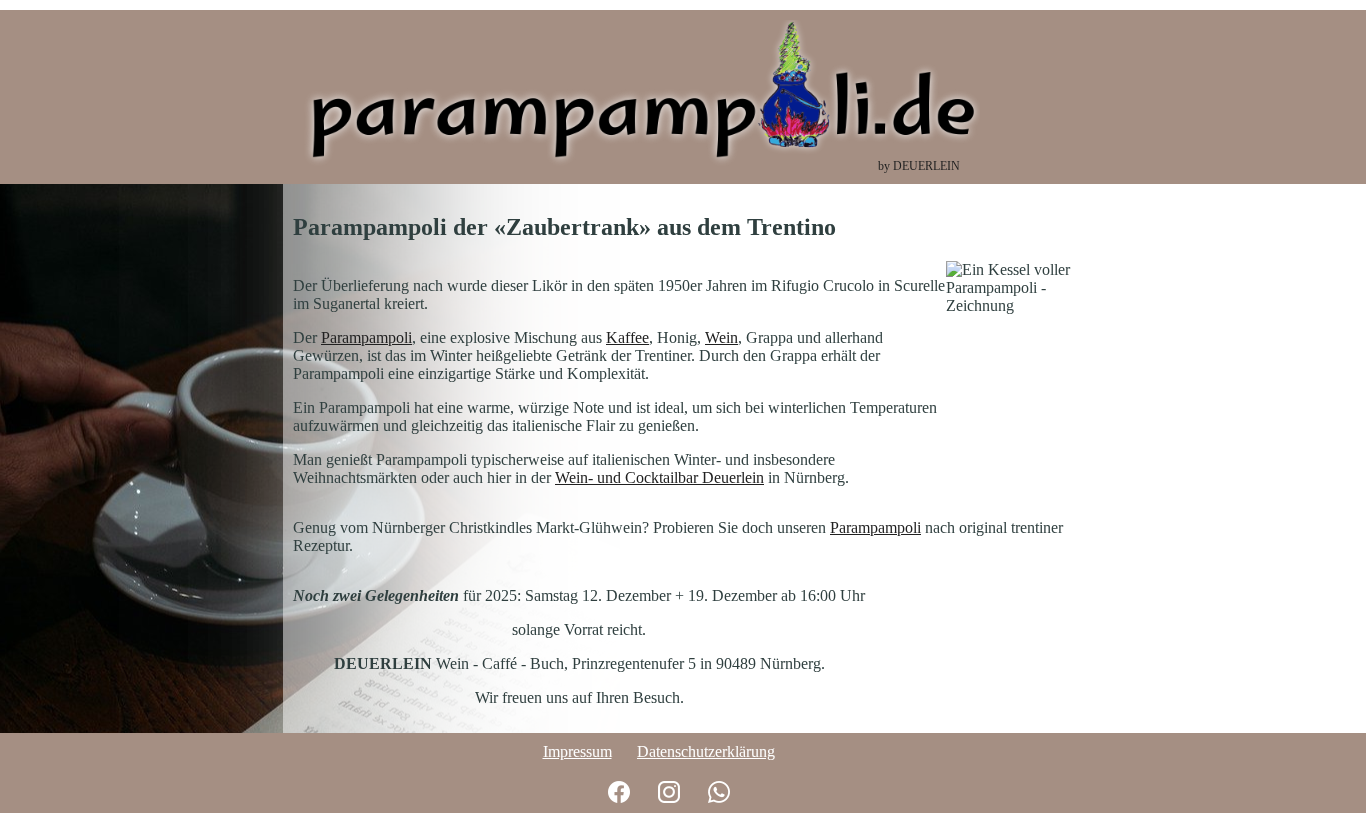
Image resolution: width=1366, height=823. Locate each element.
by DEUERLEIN (919, 166)
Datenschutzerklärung (706, 751)
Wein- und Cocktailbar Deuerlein (659, 477)
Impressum (577, 751)
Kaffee (627, 337)
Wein (721, 337)
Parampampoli (366, 337)
